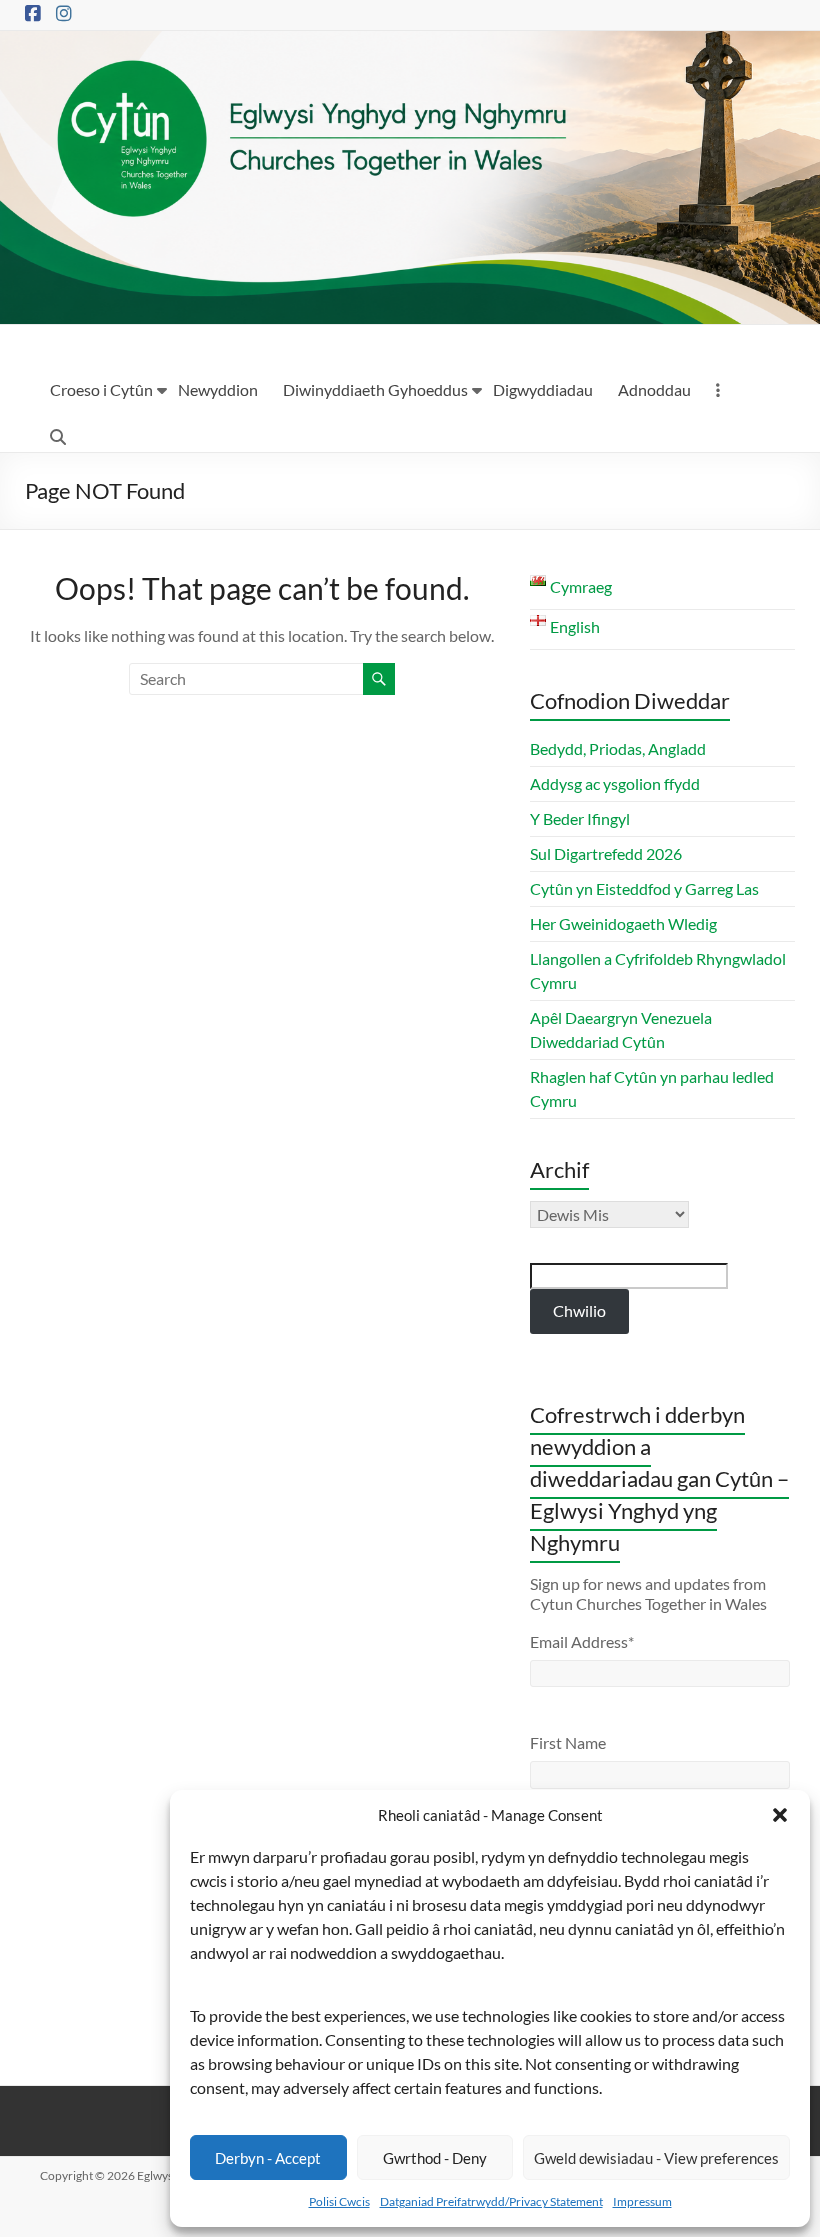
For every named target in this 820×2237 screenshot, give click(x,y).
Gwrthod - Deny (435, 2158)
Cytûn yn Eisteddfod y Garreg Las (644, 888)
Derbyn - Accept (268, 2158)
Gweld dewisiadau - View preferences (656, 2158)
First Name (568, 1742)
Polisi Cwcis (339, 2201)
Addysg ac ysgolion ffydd (615, 783)
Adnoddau (654, 389)
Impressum (642, 2201)
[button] (780, 1815)
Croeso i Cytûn (101, 389)
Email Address (582, 1641)
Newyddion (218, 389)
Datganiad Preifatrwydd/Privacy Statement (491, 2201)
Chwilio (579, 1310)
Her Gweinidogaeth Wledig (623, 923)
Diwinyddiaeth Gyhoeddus (375, 389)
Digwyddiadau (543, 389)
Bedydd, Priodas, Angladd (618, 748)
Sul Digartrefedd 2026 (606, 853)
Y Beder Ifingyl (580, 818)
